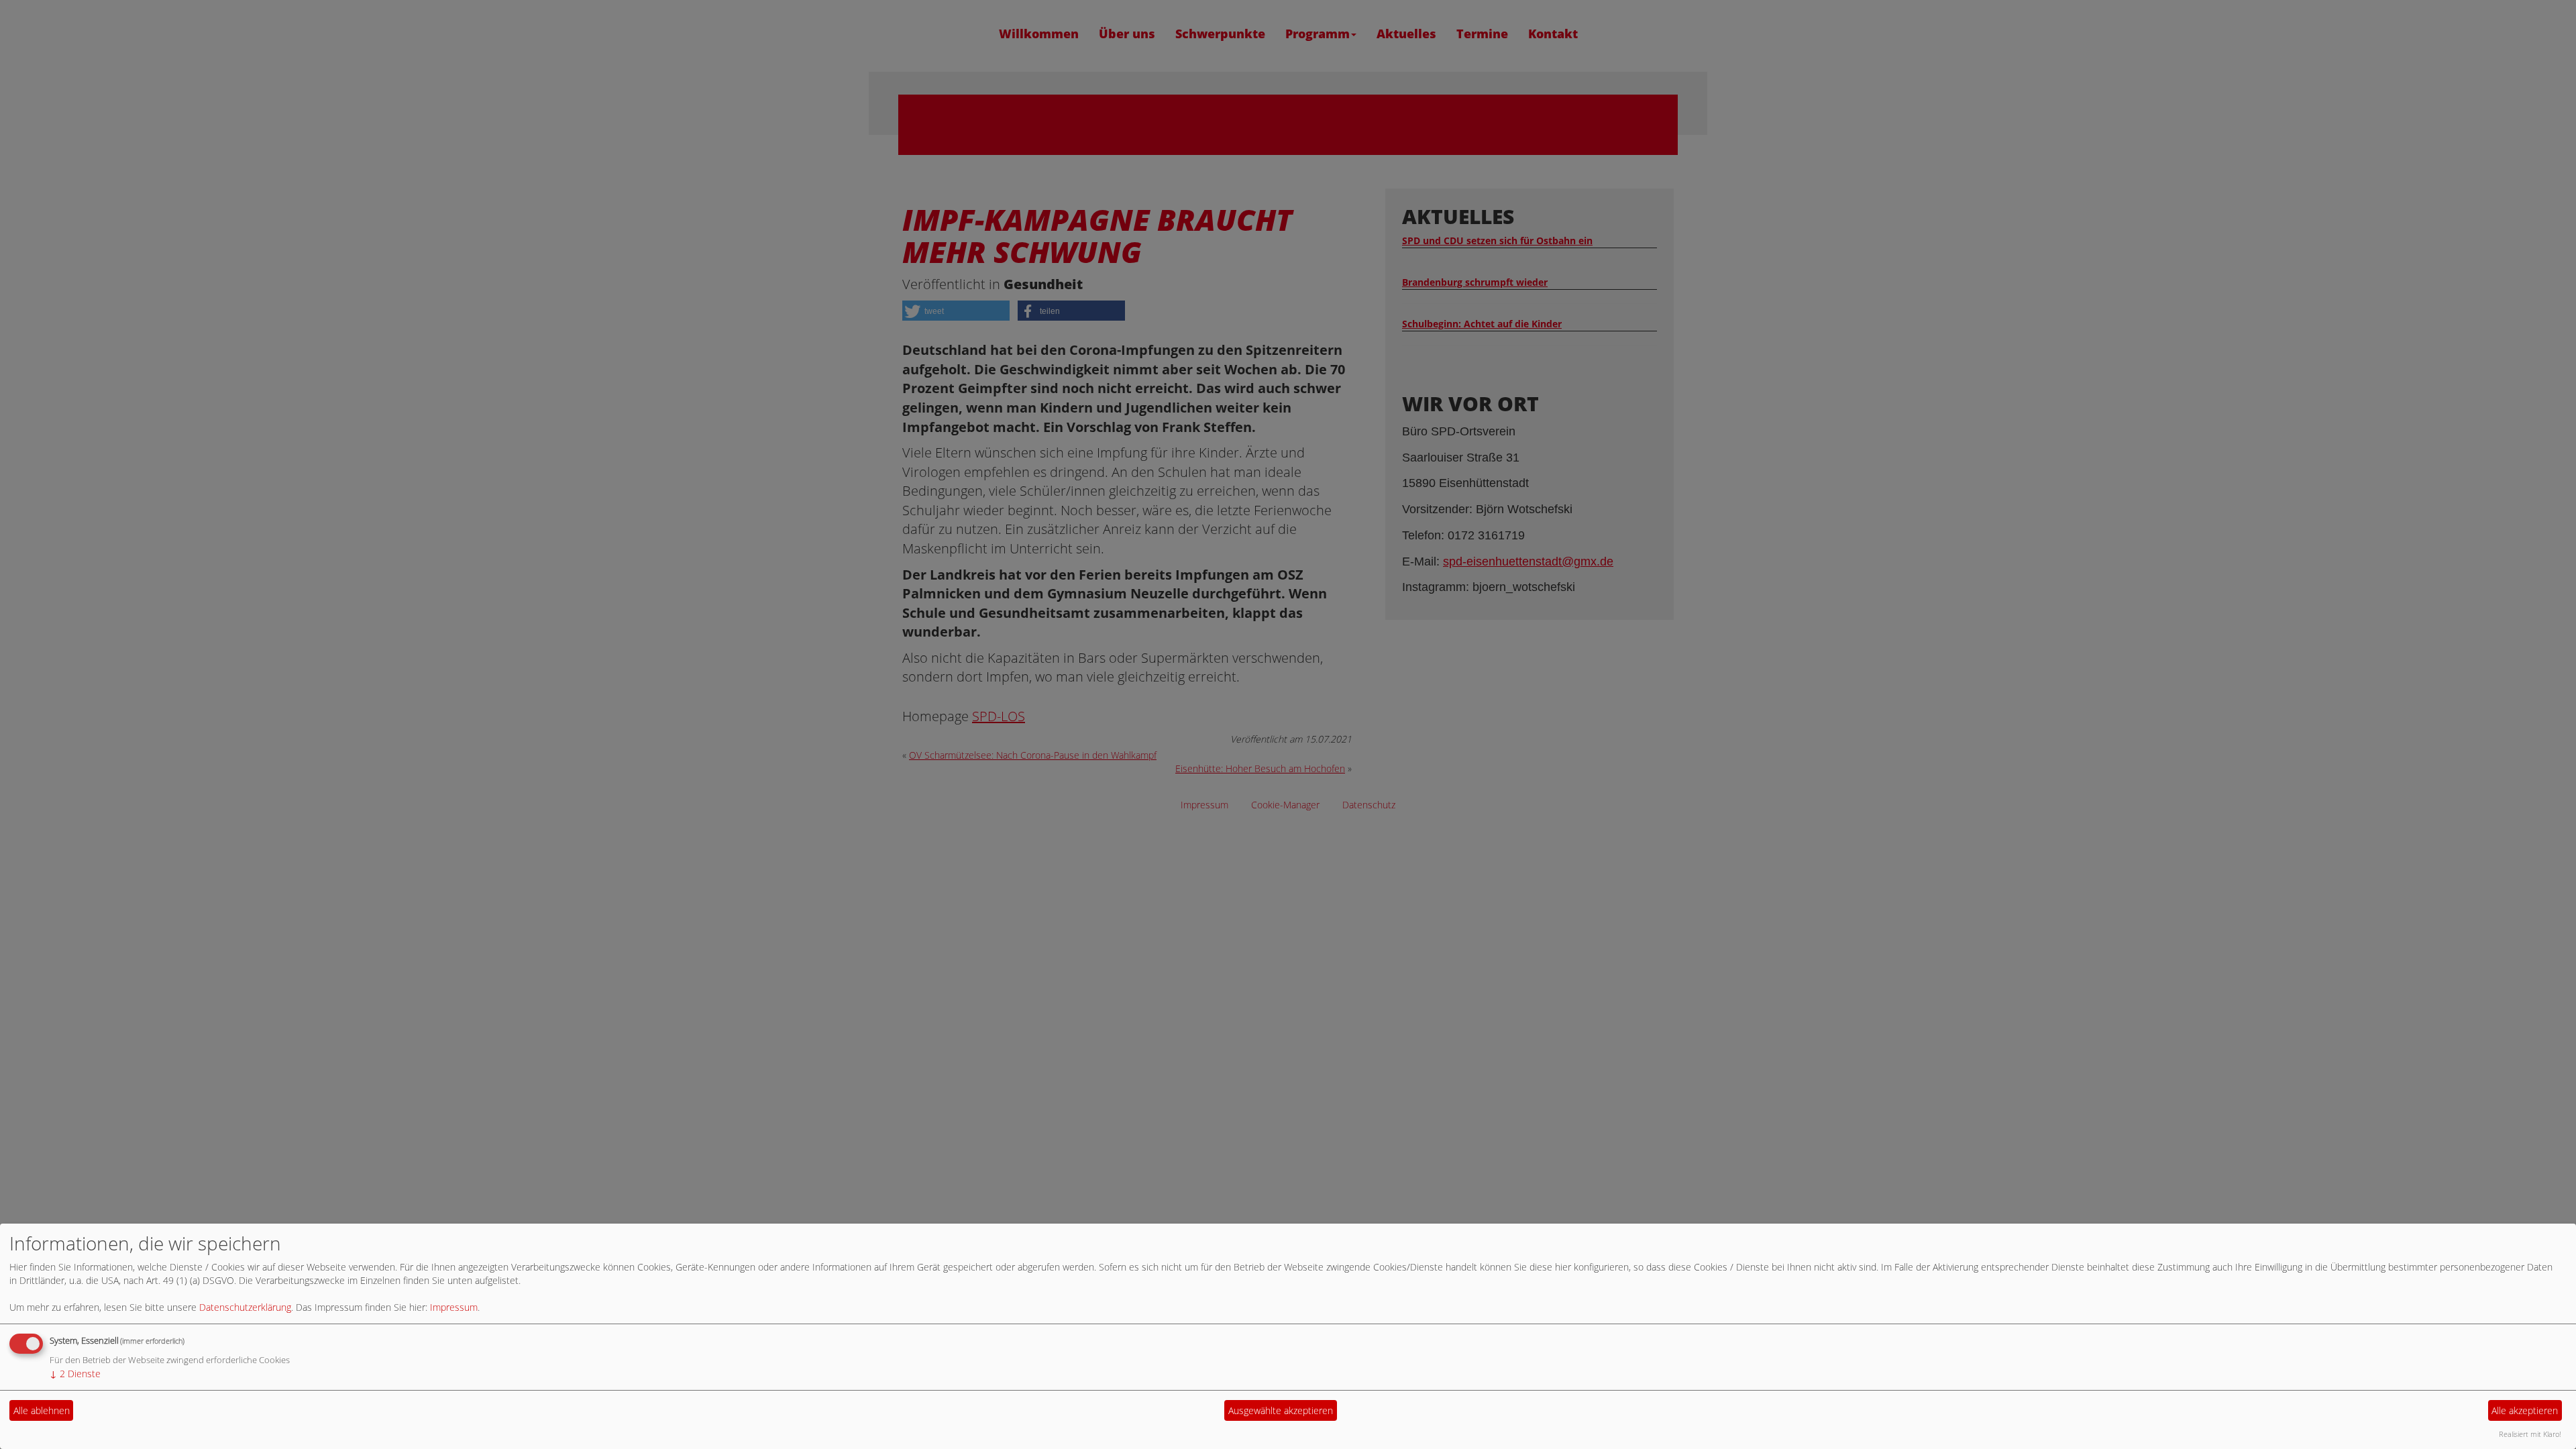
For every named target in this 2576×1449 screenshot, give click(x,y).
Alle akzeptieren (2525, 1410)
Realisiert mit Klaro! (2530, 1434)
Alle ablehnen (42, 1410)
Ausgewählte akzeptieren (1281, 1410)
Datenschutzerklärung (245, 1307)
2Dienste (75, 1374)
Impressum (454, 1307)
